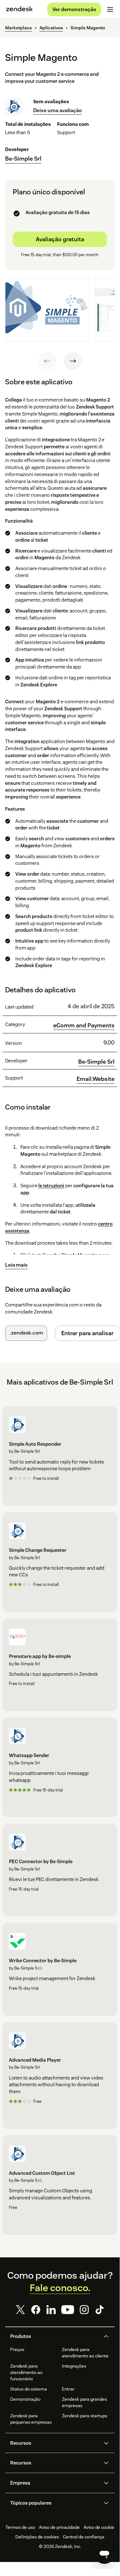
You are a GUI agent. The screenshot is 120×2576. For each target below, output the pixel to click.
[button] (55, 2336)
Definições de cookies (37, 2537)
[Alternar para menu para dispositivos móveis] (110, 10)
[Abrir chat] (104, 2554)
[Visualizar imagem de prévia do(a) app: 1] (47, 310)
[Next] (73, 361)
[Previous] (47, 361)
